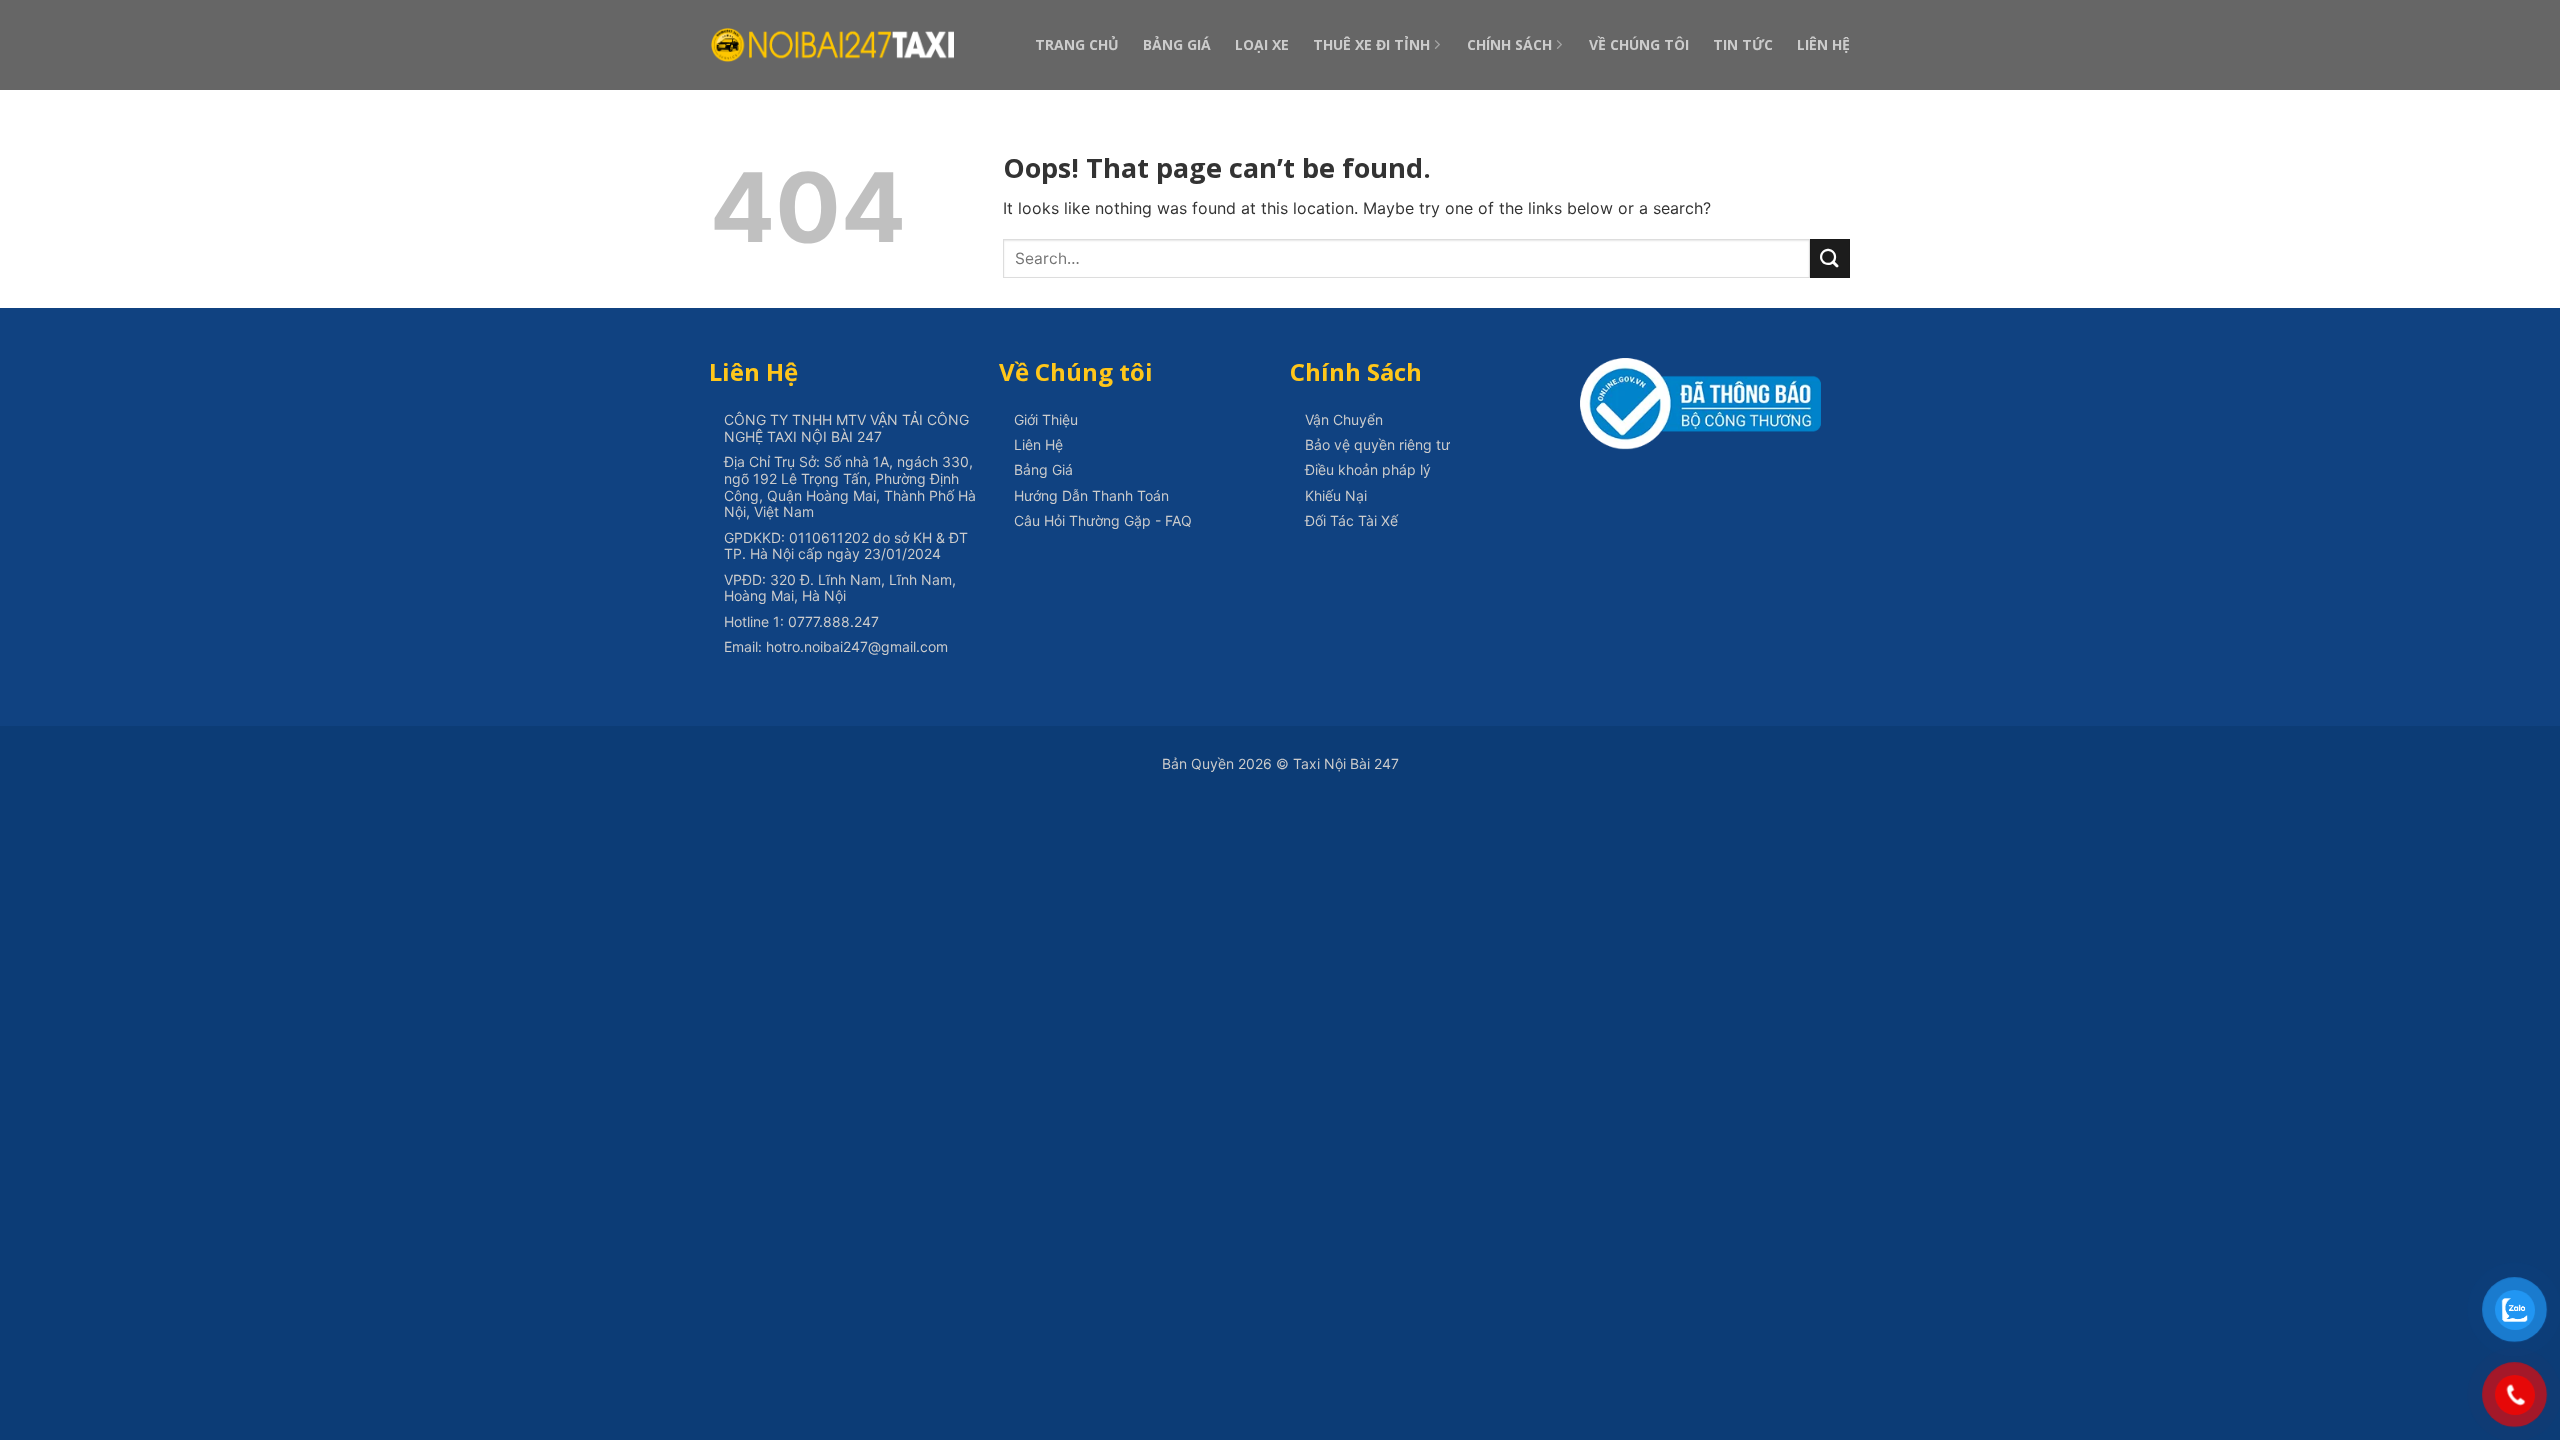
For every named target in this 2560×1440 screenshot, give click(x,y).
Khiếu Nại (1336, 495)
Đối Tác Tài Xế (1351, 520)
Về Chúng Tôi (1639, 44)
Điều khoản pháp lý (1368, 469)
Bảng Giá (1177, 44)
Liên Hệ (1823, 44)
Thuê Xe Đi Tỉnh (1371, 44)
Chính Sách (1509, 44)
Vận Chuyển (1344, 419)
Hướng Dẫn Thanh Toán (1091, 495)
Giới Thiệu (1046, 419)
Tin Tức (1743, 44)
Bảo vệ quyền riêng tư (1377, 444)
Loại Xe (1262, 44)
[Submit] (1830, 258)
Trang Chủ (1077, 44)
